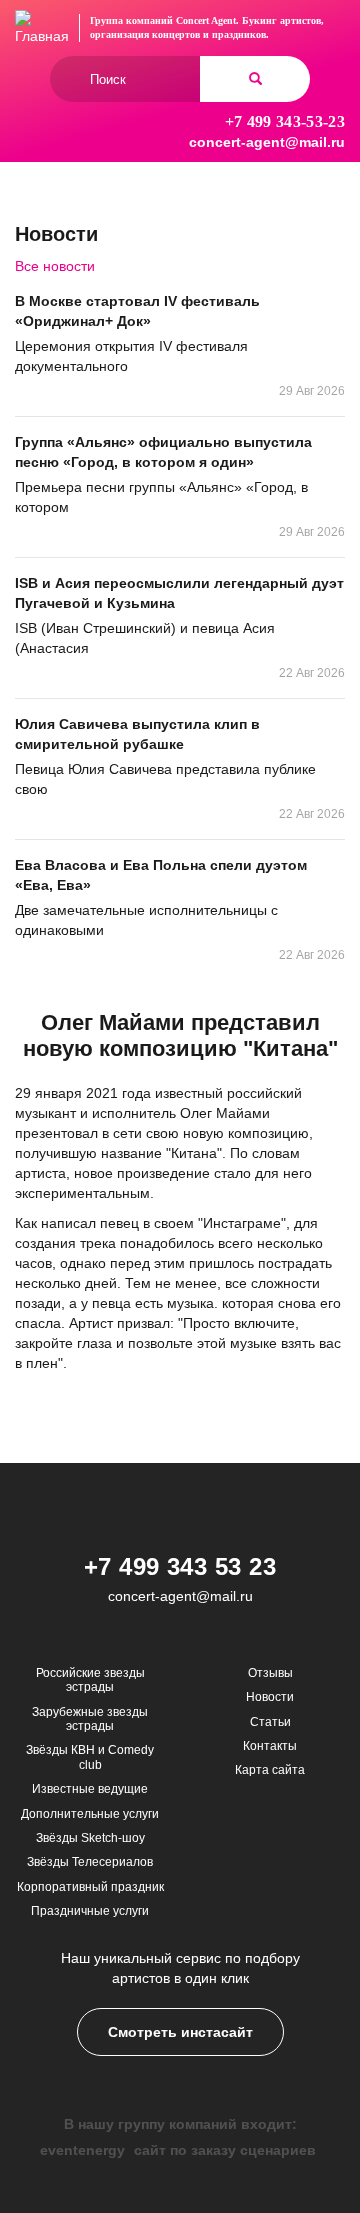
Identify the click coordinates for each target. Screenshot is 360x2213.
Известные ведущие (90, 1789)
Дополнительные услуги (90, 1814)
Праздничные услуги (90, 1911)
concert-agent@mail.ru (267, 142)
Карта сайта (270, 1770)
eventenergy (82, 2150)
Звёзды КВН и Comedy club (90, 1757)
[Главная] (42, 28)
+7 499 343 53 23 (180, 1566)
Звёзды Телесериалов (90, 1862)
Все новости (55, 266)
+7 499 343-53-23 (285, 121)
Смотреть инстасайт (180, 2032)
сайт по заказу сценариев (225, 2150)
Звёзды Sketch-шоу (90, 1838)
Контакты (270, 1746)
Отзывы (270, 1673)
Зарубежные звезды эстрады (90, 1719)
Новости (270, 1697)
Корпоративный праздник (90, 1887)
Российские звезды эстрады (90, 1680)
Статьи (270, 1722)
